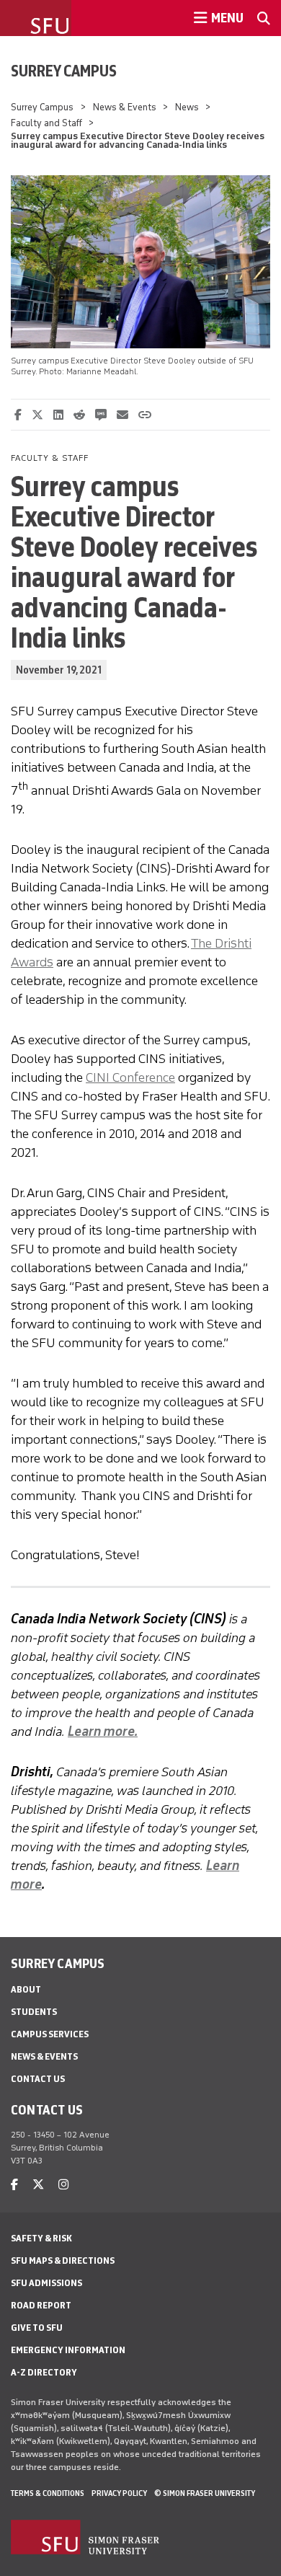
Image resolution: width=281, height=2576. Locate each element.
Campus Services (50, 2034)
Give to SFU (37, 2328)
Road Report (41, 2305)
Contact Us (38, 2079)
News (188, 107)
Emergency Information (68, 2350)
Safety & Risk (41, 2238)
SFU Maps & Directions (63, 2260)
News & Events (125, 107)
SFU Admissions (46, 2283)
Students (34, 2012)
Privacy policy (119, 2493)
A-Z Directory (44, 2372)
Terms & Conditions (48, 2493)
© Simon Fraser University (205, 2493)
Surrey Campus (64, 71)
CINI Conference (130, 1077)
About (26, 1989)
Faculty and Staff (46, 123)
